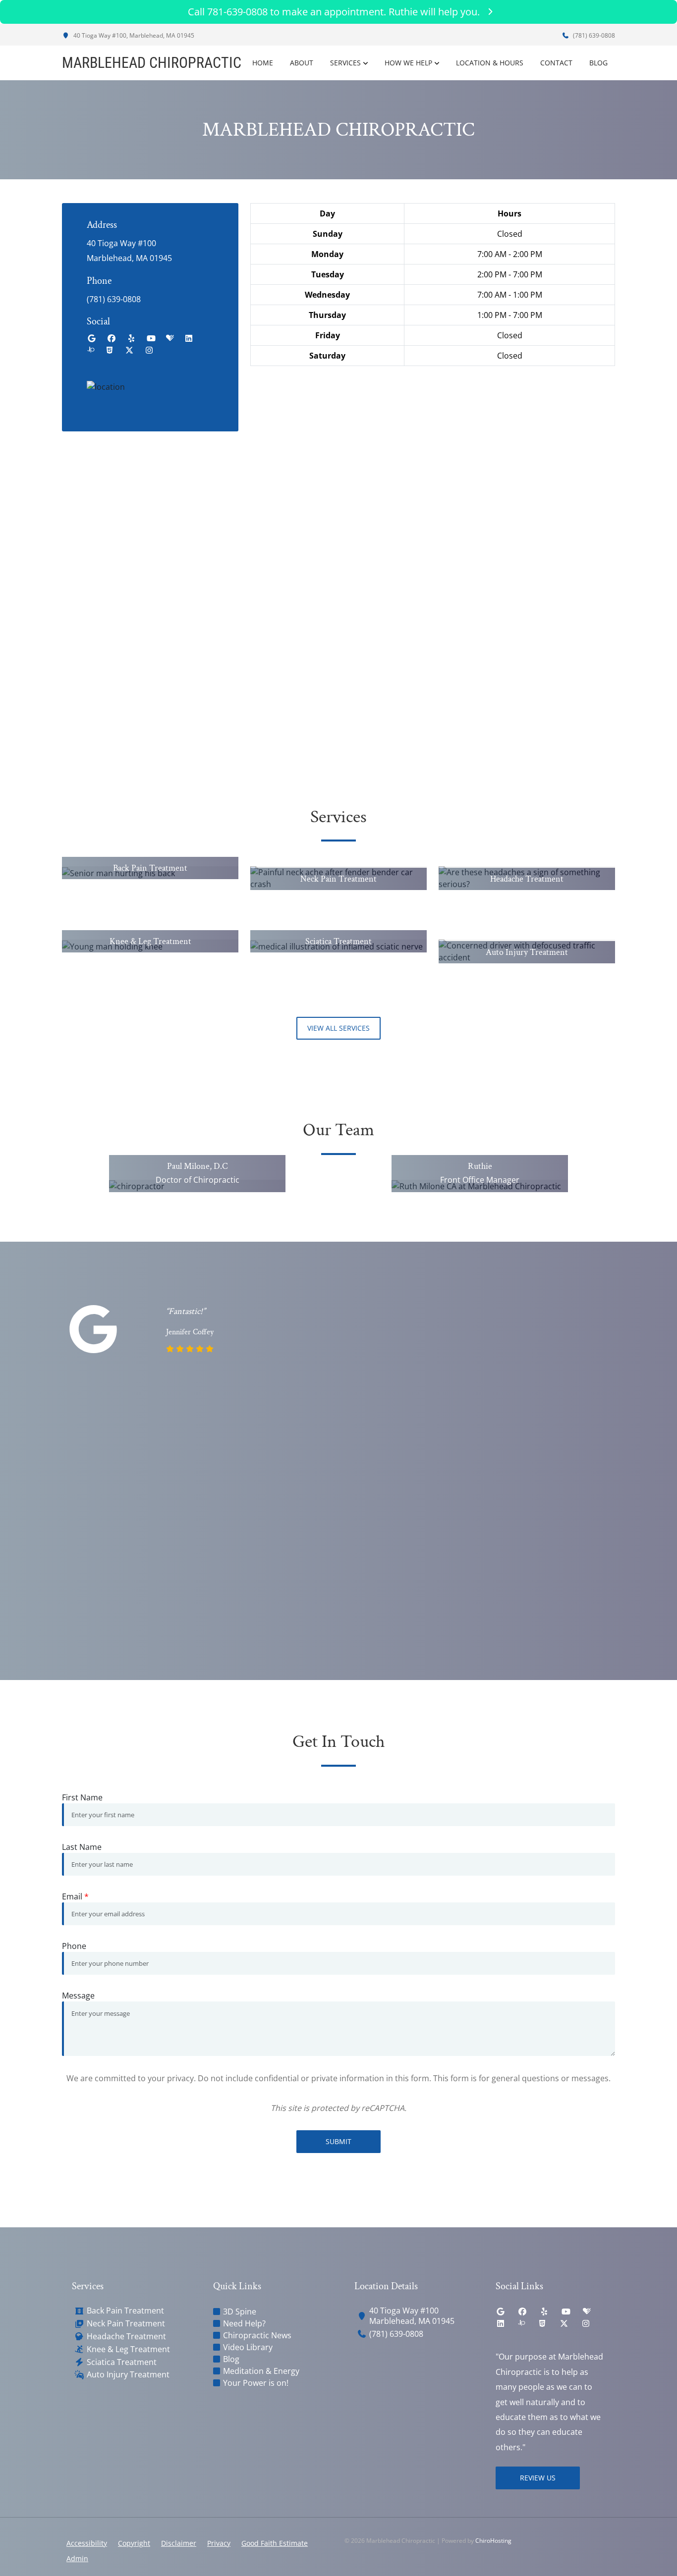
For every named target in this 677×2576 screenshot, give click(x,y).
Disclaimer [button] (179, 2543)
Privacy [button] (219, 2543)
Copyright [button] (134, 2543)
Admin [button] (77, 2558)
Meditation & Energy (261, 2371)
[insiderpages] (91, 350)
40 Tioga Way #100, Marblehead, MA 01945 (133, 35)
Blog (598, 63)
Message (78, 1996)
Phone (74, 1946)
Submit (338, 2141)
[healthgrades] (170, 338)
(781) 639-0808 (593, 35)
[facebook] (112, 338)
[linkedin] (189, 338)
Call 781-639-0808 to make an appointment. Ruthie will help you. (334, 12)
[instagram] (149, 350)
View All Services (338, 1028)
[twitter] (129, 350)
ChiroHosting (493, 2541)
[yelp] (131, 338)
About (302, 63)
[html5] (110, 350)
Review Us (538, 2478)
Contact (556, 63)
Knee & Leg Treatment (128, 2349)
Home (263, 63)
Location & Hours (490, 63)
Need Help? (244, 2323)
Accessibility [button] (87, 2543)
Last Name (82, 1847)
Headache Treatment (126, 2337)
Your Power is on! (256, 2383)
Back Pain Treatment (125, 2311)
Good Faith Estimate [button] (275, 2543)
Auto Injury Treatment (128, 2375)
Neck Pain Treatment (126, 2324)
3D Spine (240, 2312)
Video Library (248, 2347)
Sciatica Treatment (122, 2362)
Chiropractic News (257, 2335)
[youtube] (151, 338)
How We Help (408, 63)
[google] (92, 338)
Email (75, 1896)
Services (345, 63)
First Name (82, 1797)
